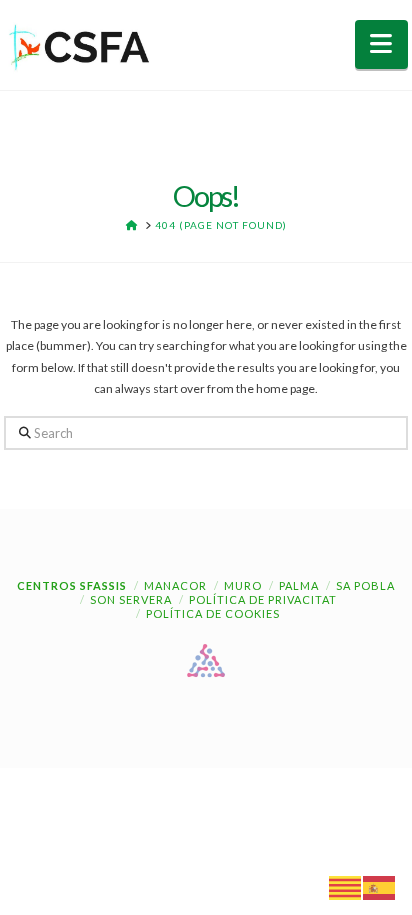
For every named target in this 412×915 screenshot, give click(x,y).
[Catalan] (346, 886)
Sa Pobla (365, 585)
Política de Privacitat (263, 599)
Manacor (175, 585)
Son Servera (131, 599)
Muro (243, 585)
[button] (381, 44)
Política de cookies (213, 613)
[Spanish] (380, 886)
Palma (299, 585)
